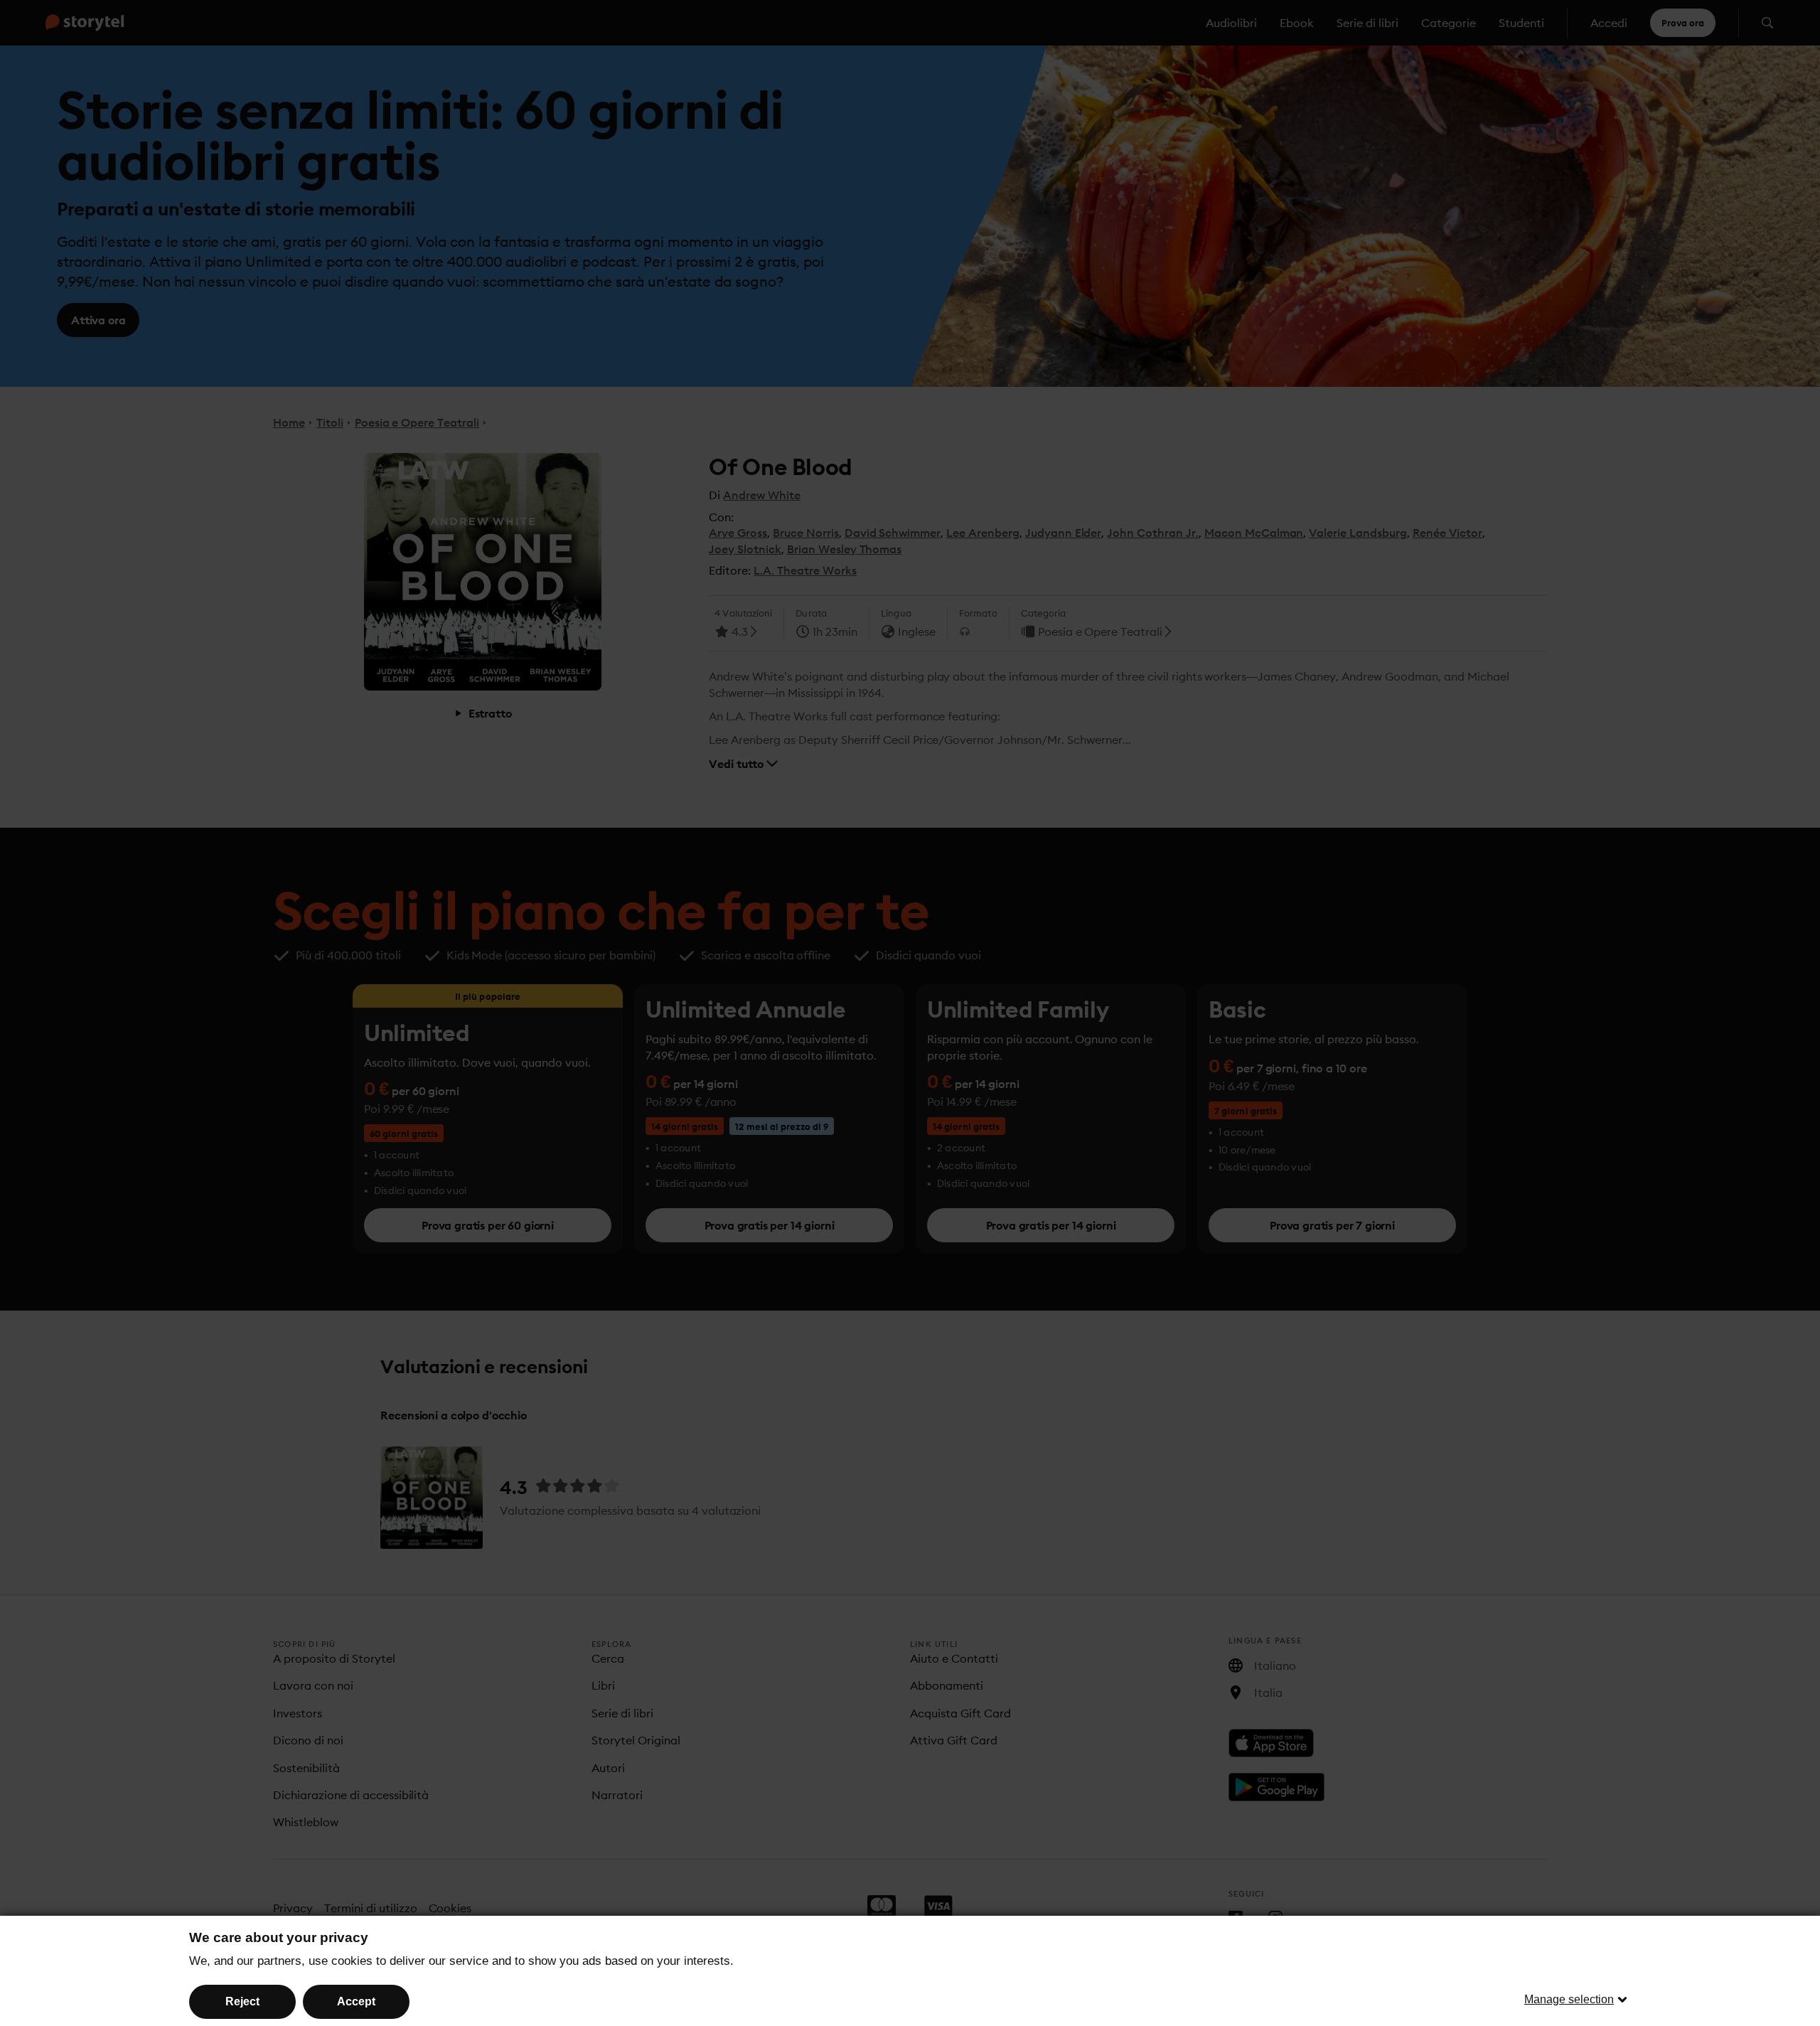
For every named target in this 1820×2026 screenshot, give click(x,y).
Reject (242, 2001)
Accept (356, 2001)
